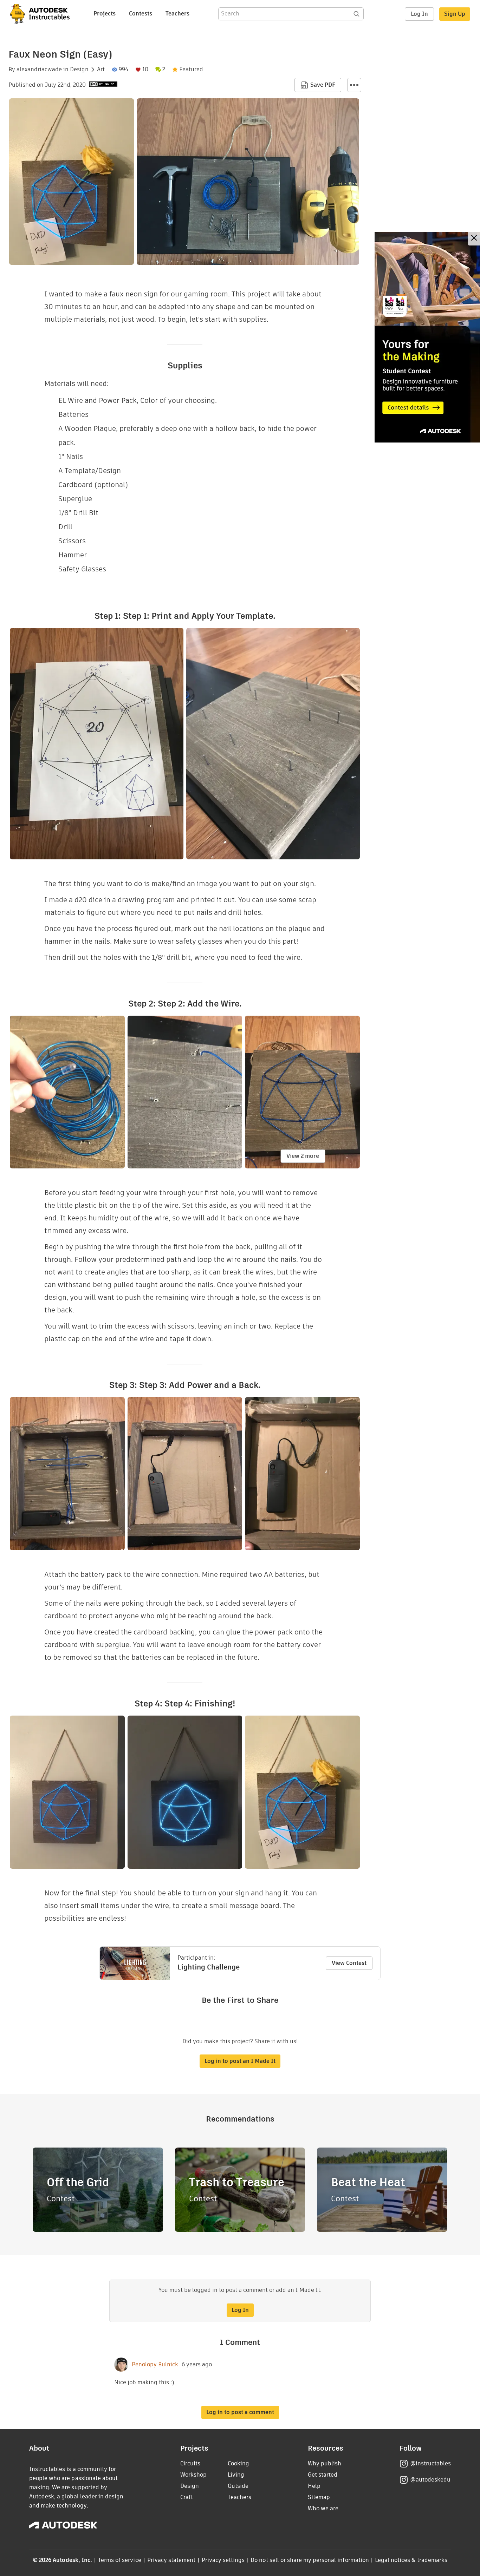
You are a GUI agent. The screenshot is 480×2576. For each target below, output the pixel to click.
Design (79, 70)
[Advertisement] (427, 337)
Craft (187, 2497)
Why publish (325, 2463)
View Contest (349, 1963)
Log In (419, 14)
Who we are (323, 2508)
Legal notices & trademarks (411, 2560)
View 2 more (303, 1156)
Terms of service (120, 2560)
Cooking (238, 2463)
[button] (354, 85)
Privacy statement (171, 2560)
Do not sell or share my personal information (310, 2560)
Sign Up (455, 14)
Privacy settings (223, 2560)
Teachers (177, 14)
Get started (323, 2475)
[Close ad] (474, 239)
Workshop (193, 2475)
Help (314, 2486)
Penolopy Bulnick (155, 2365)
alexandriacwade (39, 70)
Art (101, 70)
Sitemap (319, 2497)
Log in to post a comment (240, 2412)
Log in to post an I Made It (240, 2061)
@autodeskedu (430, 2480)
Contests (141, 14)
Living (236, 2475)
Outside (238, 2486)
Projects (105, 14)
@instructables (430, 2463)
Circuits (190, 2463)
